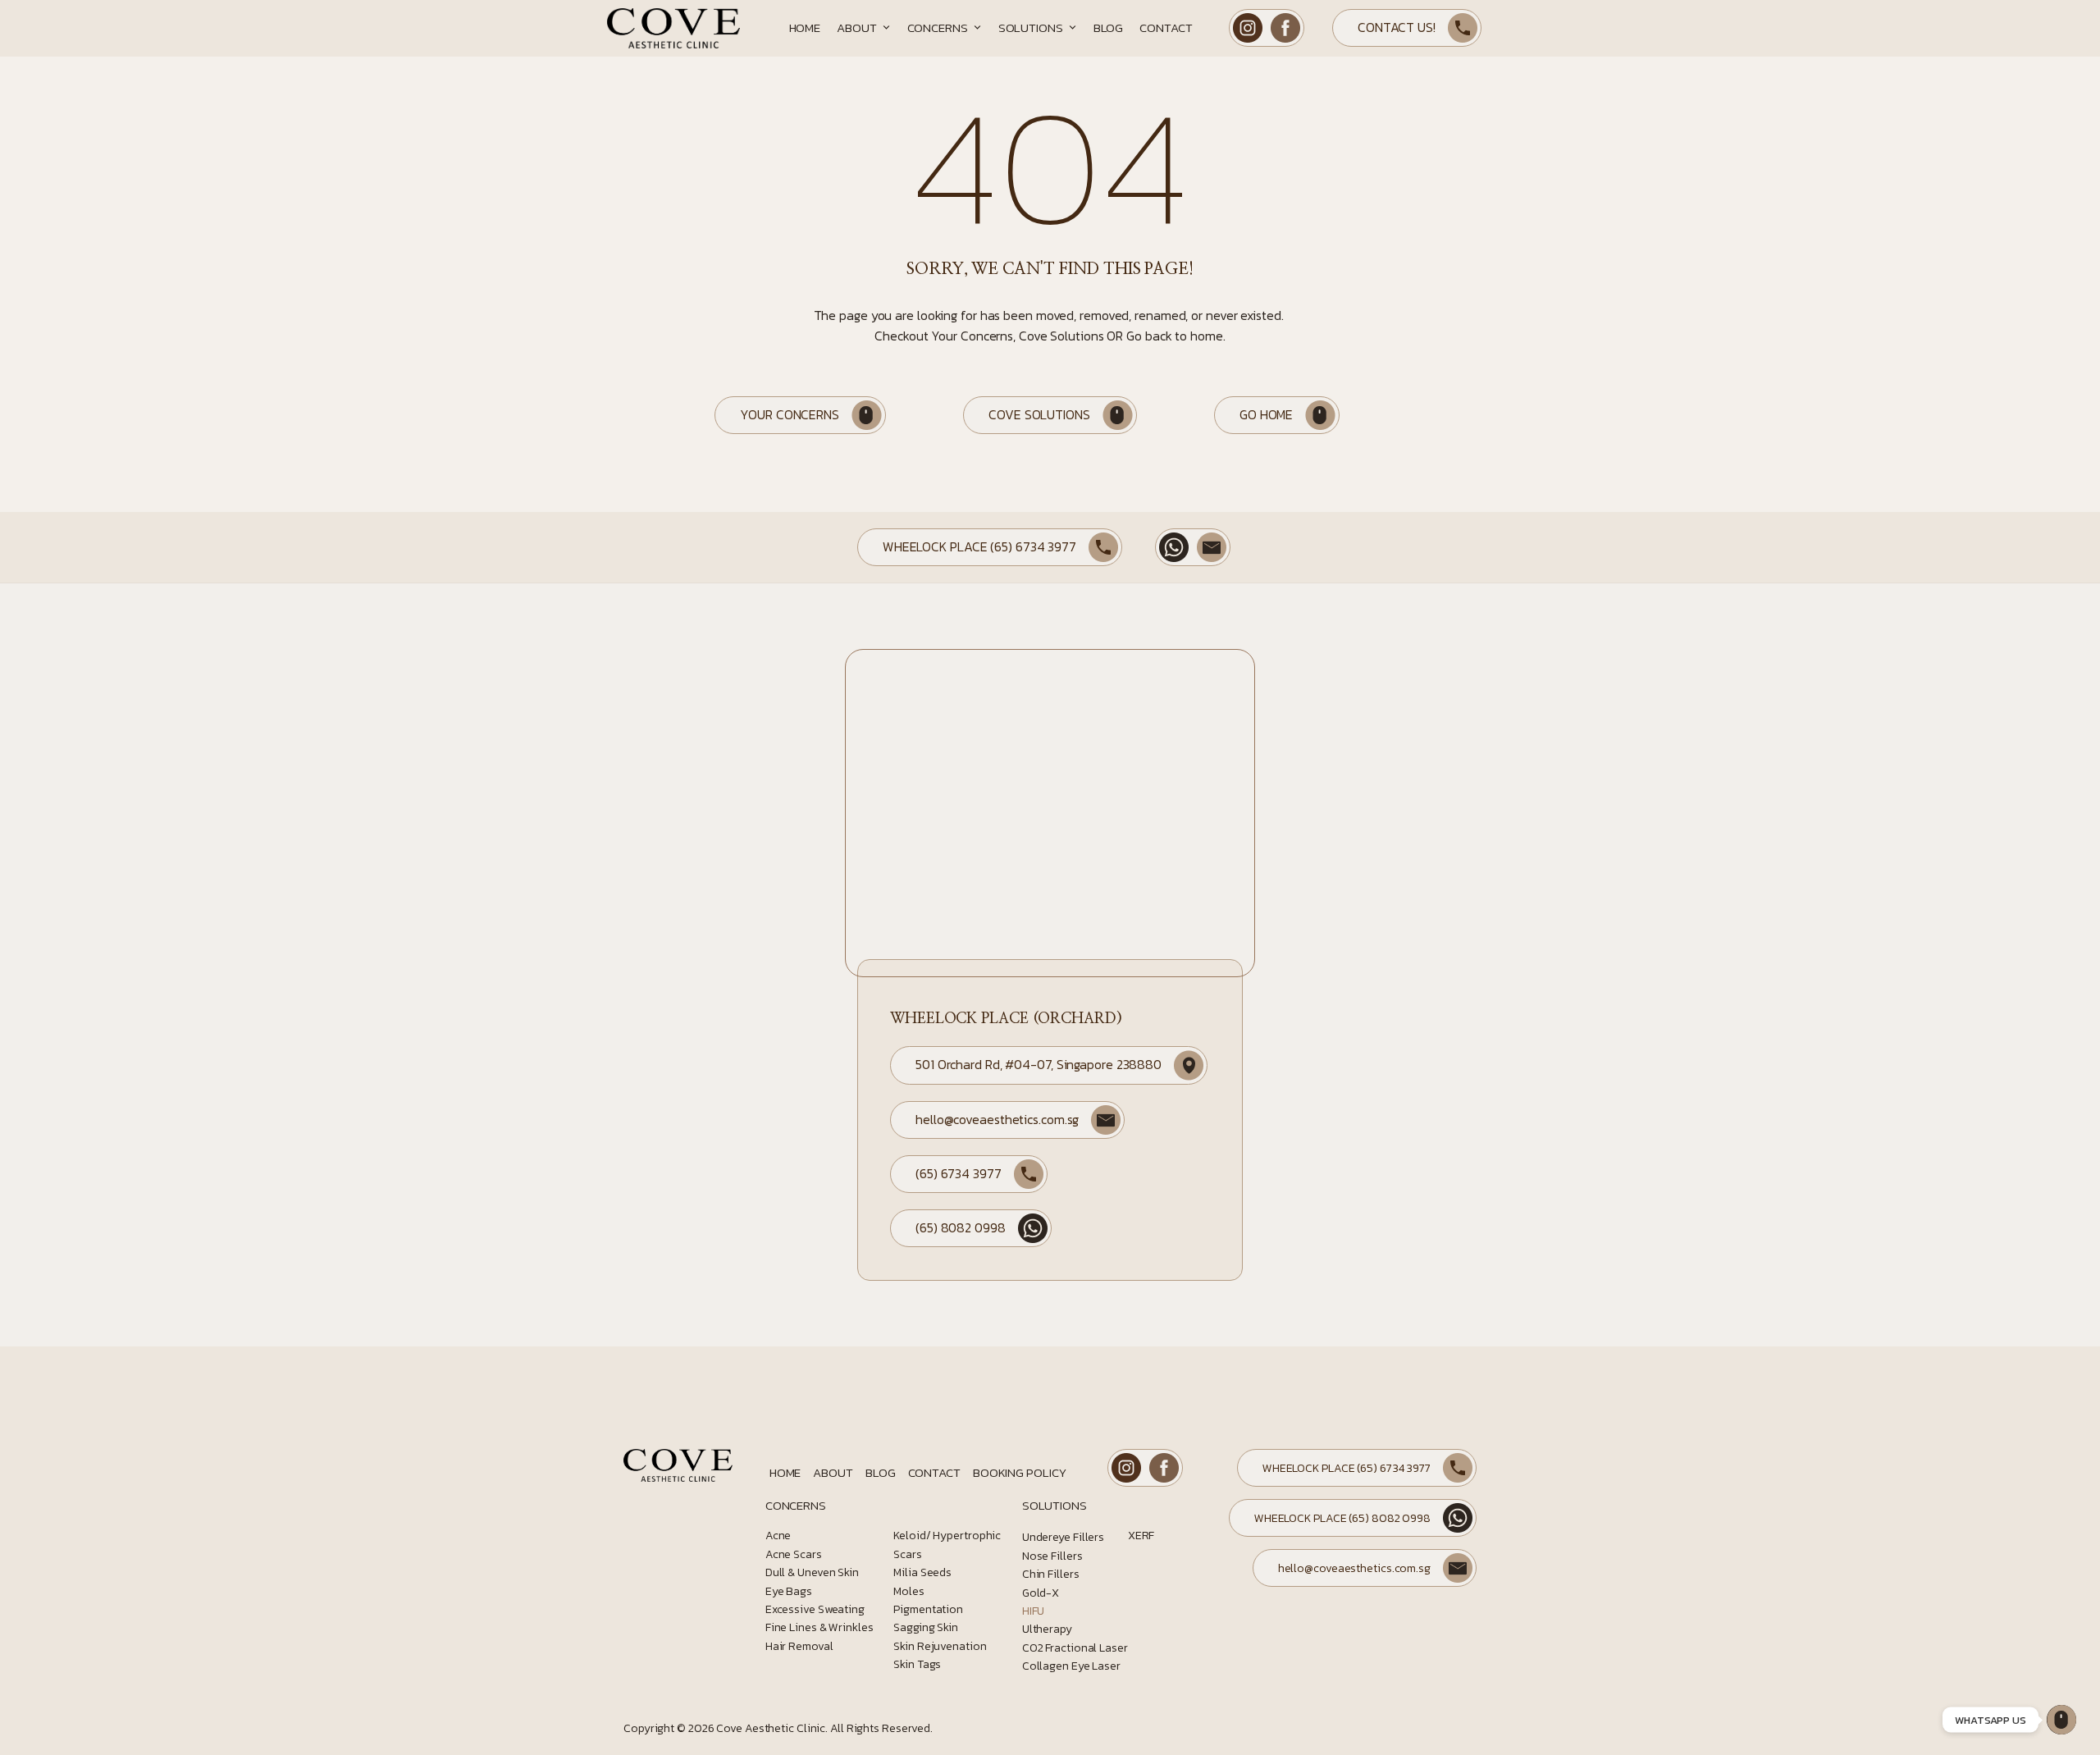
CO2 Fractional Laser (1075, 1648)
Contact (1166, 27)
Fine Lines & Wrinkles (819, 1627)
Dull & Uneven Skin (812, 1572)
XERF (1141, 1536)
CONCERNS (796, 1505)
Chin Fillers (1051, 1574)
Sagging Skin (926, 1627)
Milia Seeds (922, 1572)
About (857, 27)
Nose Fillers (1052, 1556)
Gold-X (1041, 1593)
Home (805, 27)
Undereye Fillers (1063, 1537)
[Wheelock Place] (2061, 1720)
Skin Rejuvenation (940, 1646)
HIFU (1034, 1611)
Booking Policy (1020, 1472)
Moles (909, 1591)
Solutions (1031, 27)
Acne (778, 1536)
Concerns (938, 27)
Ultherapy (1047, 1629)
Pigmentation (928, 1609)
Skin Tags (917, 1664)
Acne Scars (794, 1554)
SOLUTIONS (1055, 1505)
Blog (1109, 27)
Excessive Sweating (815, 1609)
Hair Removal (799, 1646)
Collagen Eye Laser (1071, 1666)
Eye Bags (789, 1591)
